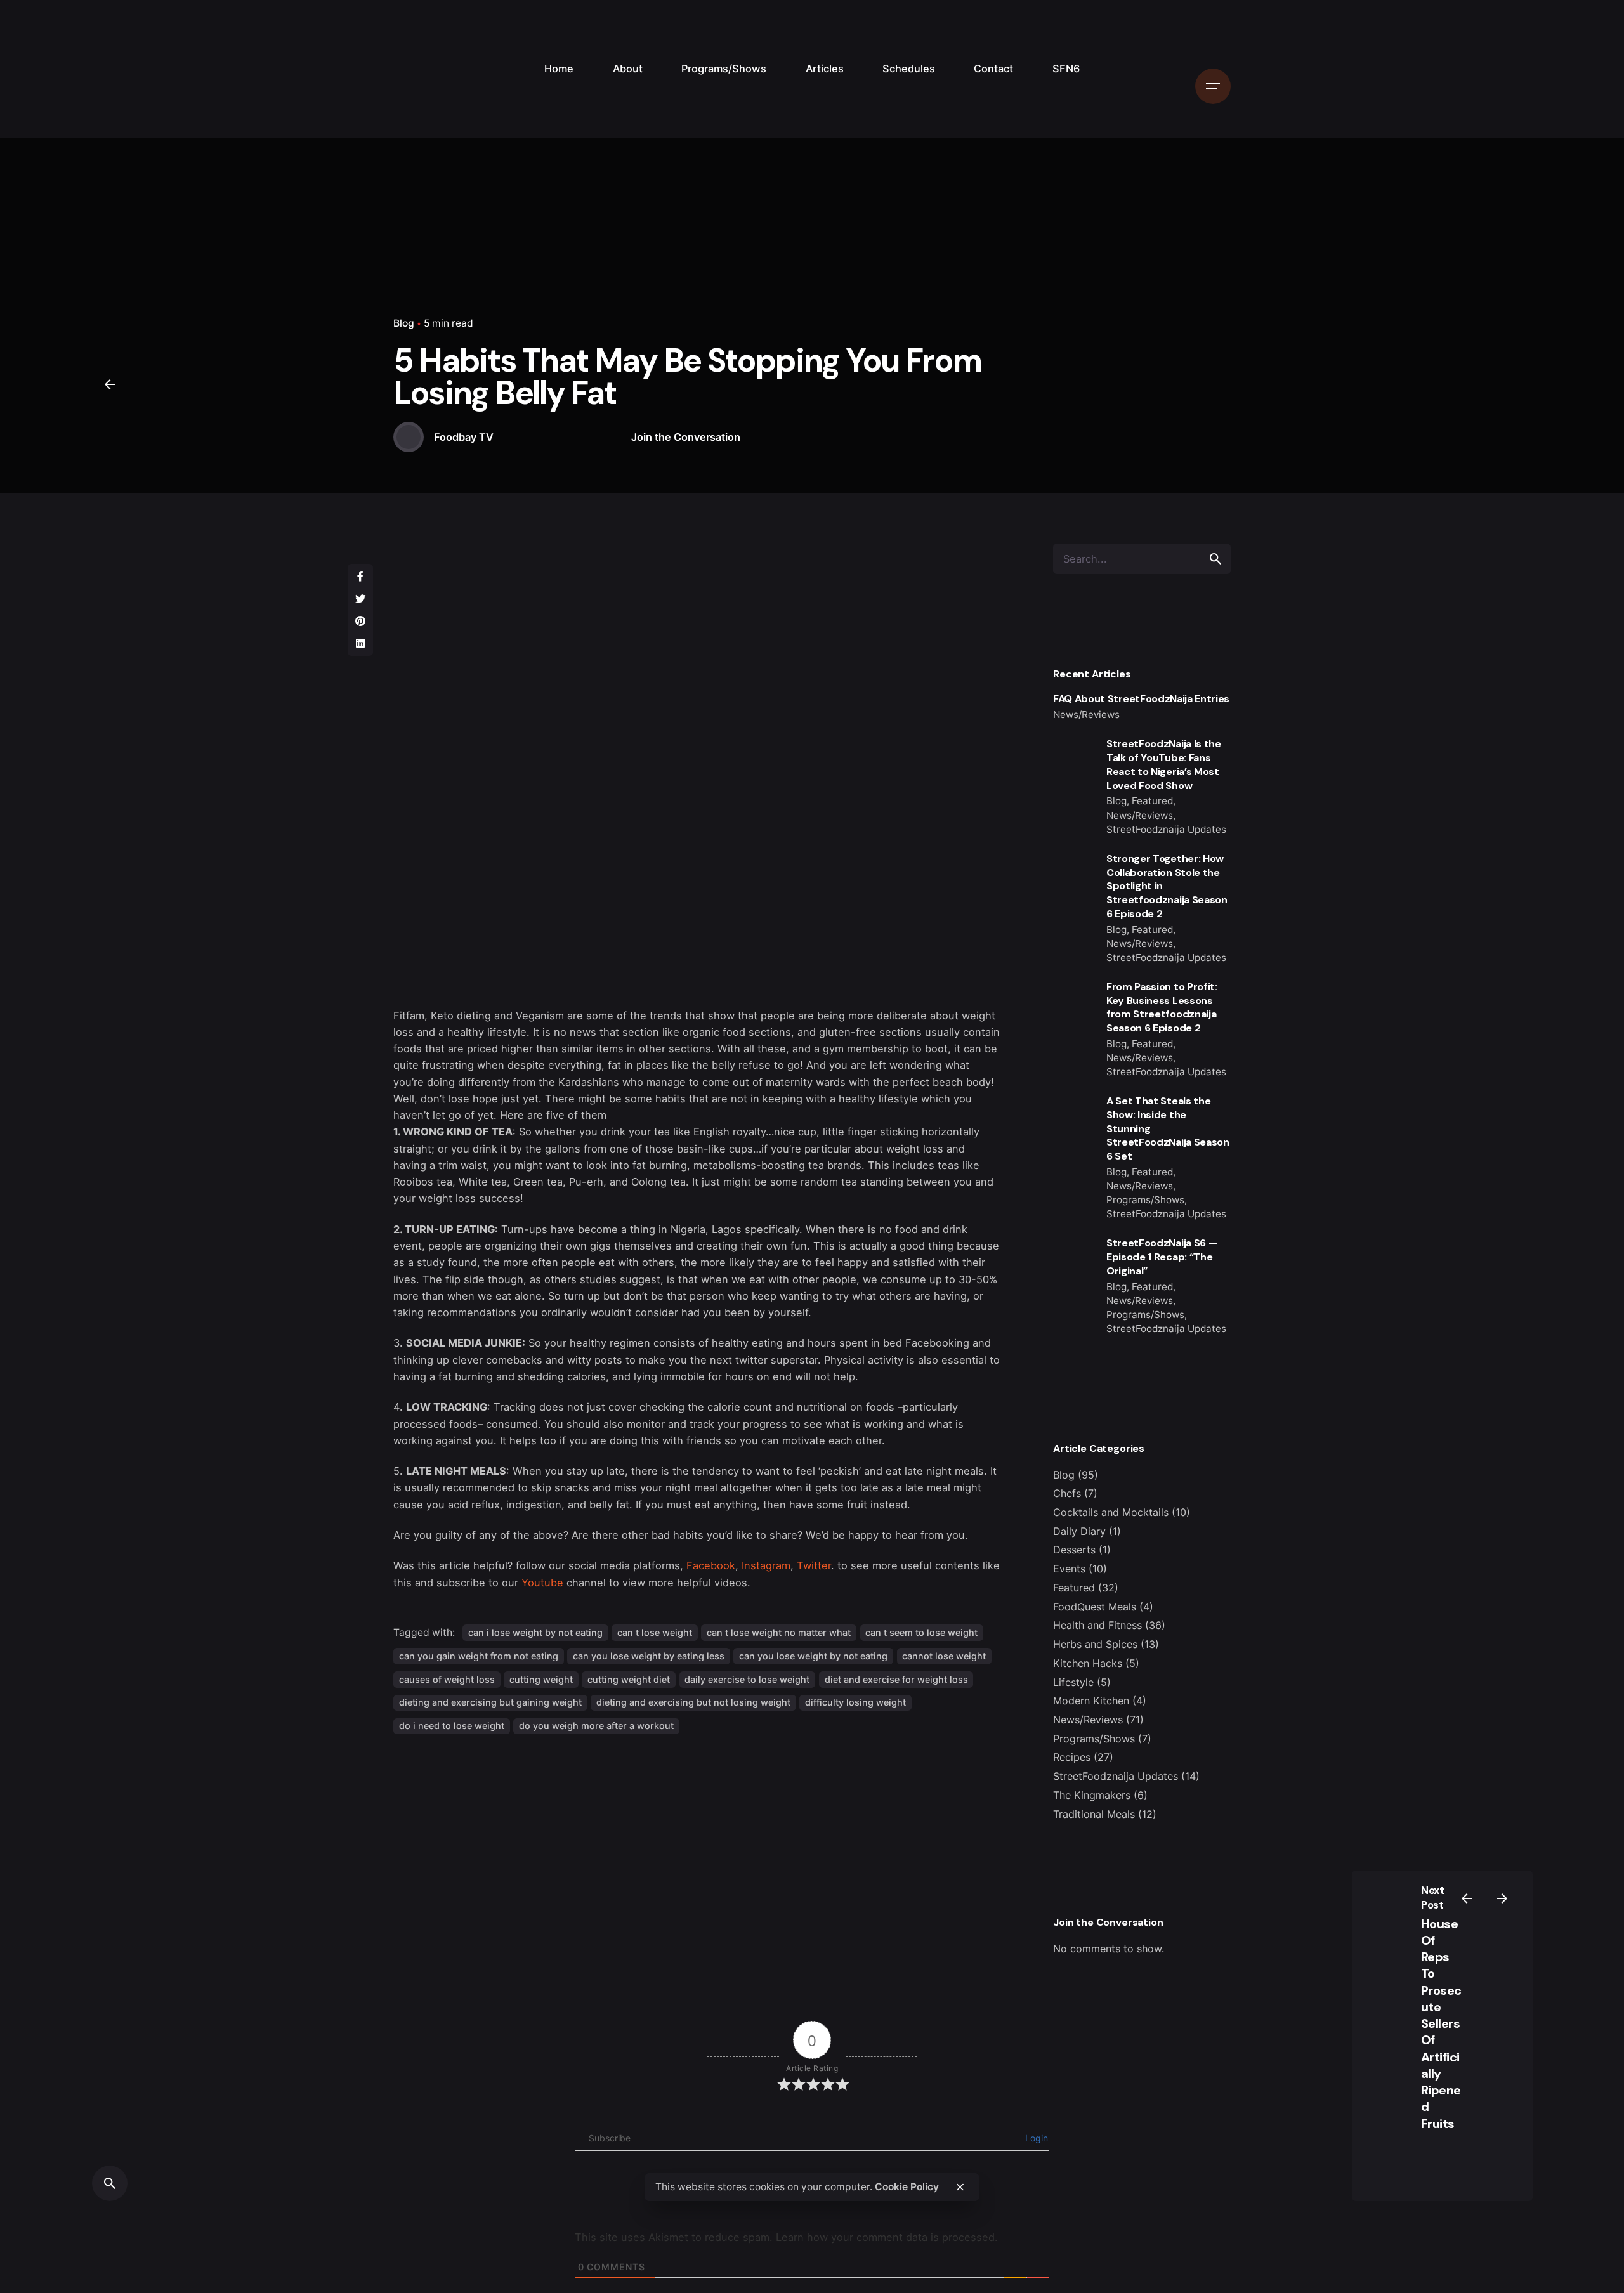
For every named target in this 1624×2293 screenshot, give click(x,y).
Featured (1074, 1588)
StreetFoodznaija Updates (1116, 1776)
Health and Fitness (1097, 1625)
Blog (404, 323)
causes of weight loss (447, 1679)
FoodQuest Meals (1095, 1607)
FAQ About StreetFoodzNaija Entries (1141, 699)
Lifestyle (1073, 1682)
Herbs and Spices (1095, 1644)
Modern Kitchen (1091, 1701)
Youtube (542, 1583)
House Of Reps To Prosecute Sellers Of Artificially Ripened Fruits (1441, 2024)
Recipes (1072, 1757)
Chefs (1067, 1493)
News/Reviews (1088, 1720)
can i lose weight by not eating (535, 1632)
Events (1069, 1569)
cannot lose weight (944, 1656)
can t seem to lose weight (921, 1632)
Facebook (711, 1565)
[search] (1215, 559)
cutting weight (541, 1679)
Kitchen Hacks (1088, 1663)
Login (1035, 2138)
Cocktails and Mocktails (1111, 1512)
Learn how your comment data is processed (885, 2237)
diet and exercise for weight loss (896, 1679)
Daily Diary (1079, 1531)
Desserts (1074, 1550)
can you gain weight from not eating (479, 1656)
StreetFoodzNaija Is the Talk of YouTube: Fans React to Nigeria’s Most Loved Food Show (1164, 764)
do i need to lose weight (452, 1726)
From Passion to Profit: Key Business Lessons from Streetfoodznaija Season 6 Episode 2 (1162, 1007)
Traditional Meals (1094, 1814)
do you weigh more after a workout (596, 1726)
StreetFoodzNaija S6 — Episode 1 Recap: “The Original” (1162, 1257)
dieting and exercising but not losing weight (693, 1702)
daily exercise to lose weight (747, 1679)
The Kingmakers (1092, 1795)
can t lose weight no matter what (779, 1632)
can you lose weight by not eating (813, 1656)
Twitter (814, 1565)
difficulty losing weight (855, 1702)
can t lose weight (655, 1632)
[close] (960, 2187)
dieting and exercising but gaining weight (490, 1702)
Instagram (766, 1565)
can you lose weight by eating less (649, 1656)
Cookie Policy (907, 2187)
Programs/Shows (1094, 1739)
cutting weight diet (629, 1679)
